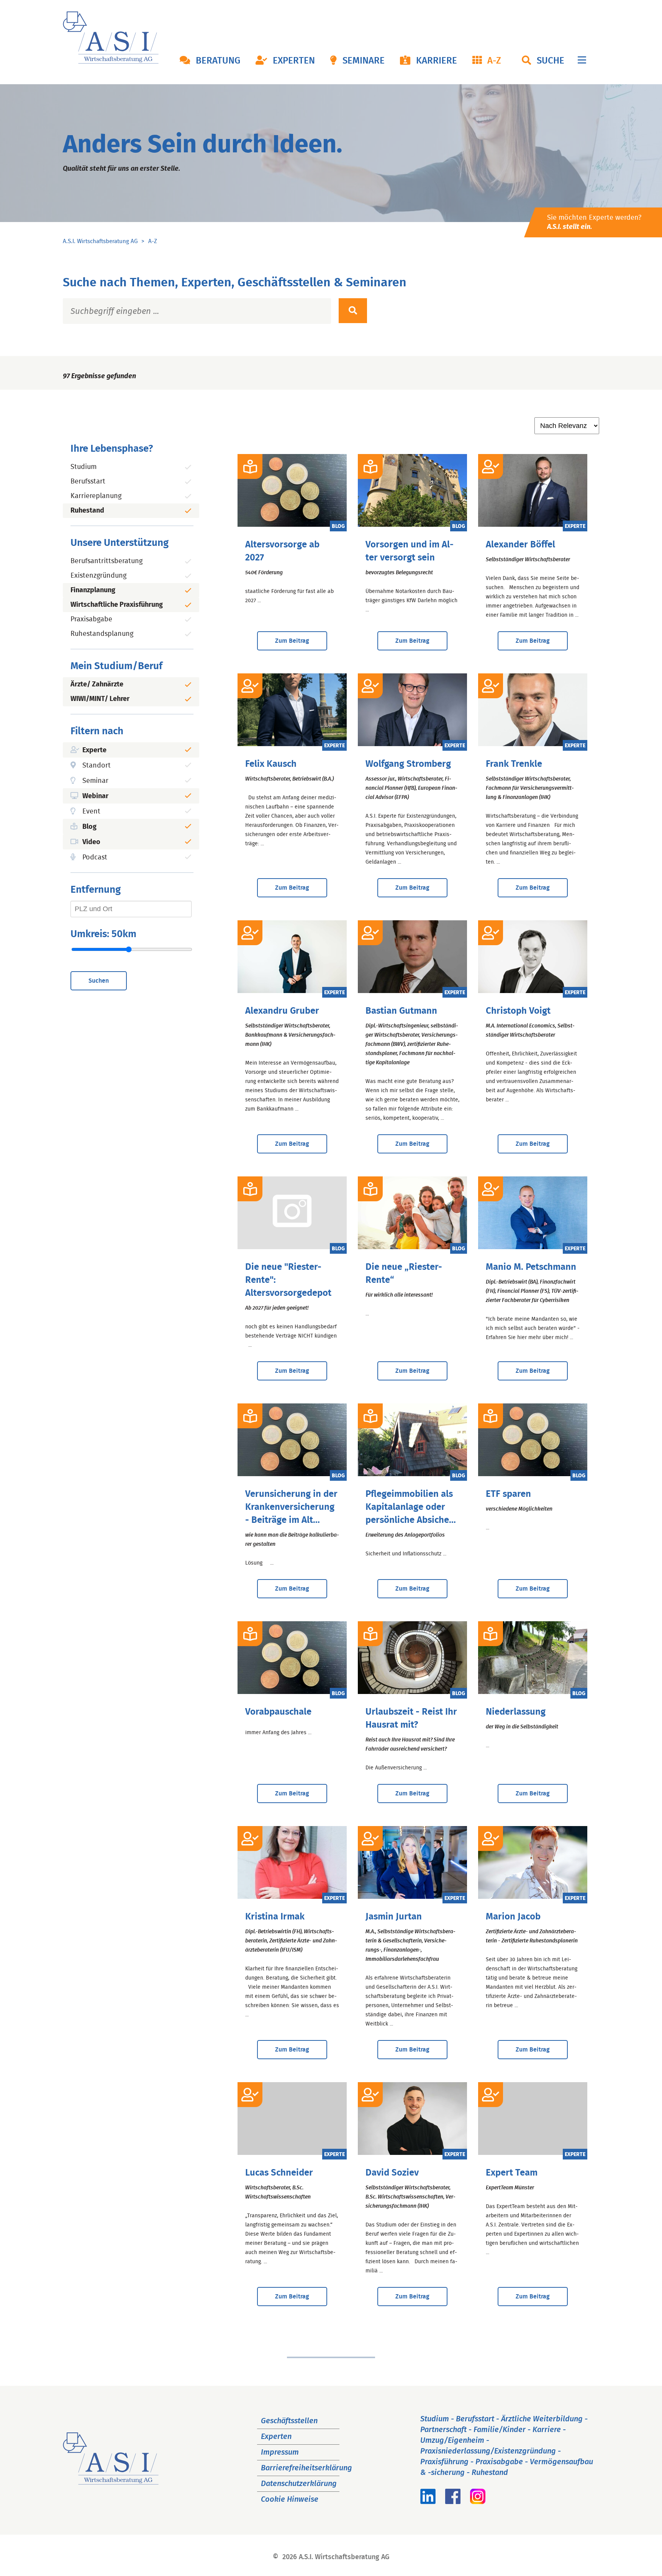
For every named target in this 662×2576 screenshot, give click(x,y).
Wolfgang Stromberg (408, 764)
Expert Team (512, 2173)
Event (91, 812)
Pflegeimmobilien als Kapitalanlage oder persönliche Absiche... (411, 1507)
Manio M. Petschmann (531, 1267)
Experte (94, 750)
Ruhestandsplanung (102, 634)
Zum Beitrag (292, 641)
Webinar (95, 796)
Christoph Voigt (518, 1011)
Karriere (437, 61)
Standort (97, 766)
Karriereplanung (96, 496)
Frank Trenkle (514, 764)
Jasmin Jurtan (394, 1917)
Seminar (95, 781)
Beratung (218, 61)
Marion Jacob (513, 1917)
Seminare (364, 61)
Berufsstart (88, 482)
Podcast (95, 858)
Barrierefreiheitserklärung (306, 2468)
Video (91, 842)
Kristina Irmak (275, 1917)
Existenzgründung (98, 576)
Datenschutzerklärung (299, 2484)
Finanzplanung (93, 590)
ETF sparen (508, 1494)
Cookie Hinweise (290, 2499)
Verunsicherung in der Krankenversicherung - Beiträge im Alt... (291, 1507)
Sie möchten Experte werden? (594, 222)
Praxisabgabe (91, 619)
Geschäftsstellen (289, 2421)
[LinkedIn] (428, 2502)
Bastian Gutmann (401, 1011)
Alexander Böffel (520, 545)
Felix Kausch (271, 764)
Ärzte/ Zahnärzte (97, 684)
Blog (89, 827)
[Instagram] (478, 2502)
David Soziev (392, 2173)
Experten (294, 61)
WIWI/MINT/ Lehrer (100, 699)
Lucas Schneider (279, 2173)
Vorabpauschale (278, 1712)
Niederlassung (516, 1712)
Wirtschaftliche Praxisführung (117, 605)
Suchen (99, 981)
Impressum (280, 2452)
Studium (84, 467)
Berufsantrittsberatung (107, 561)
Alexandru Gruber (282, 1011)
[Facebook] (453, 2502)
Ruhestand (87, 511)
